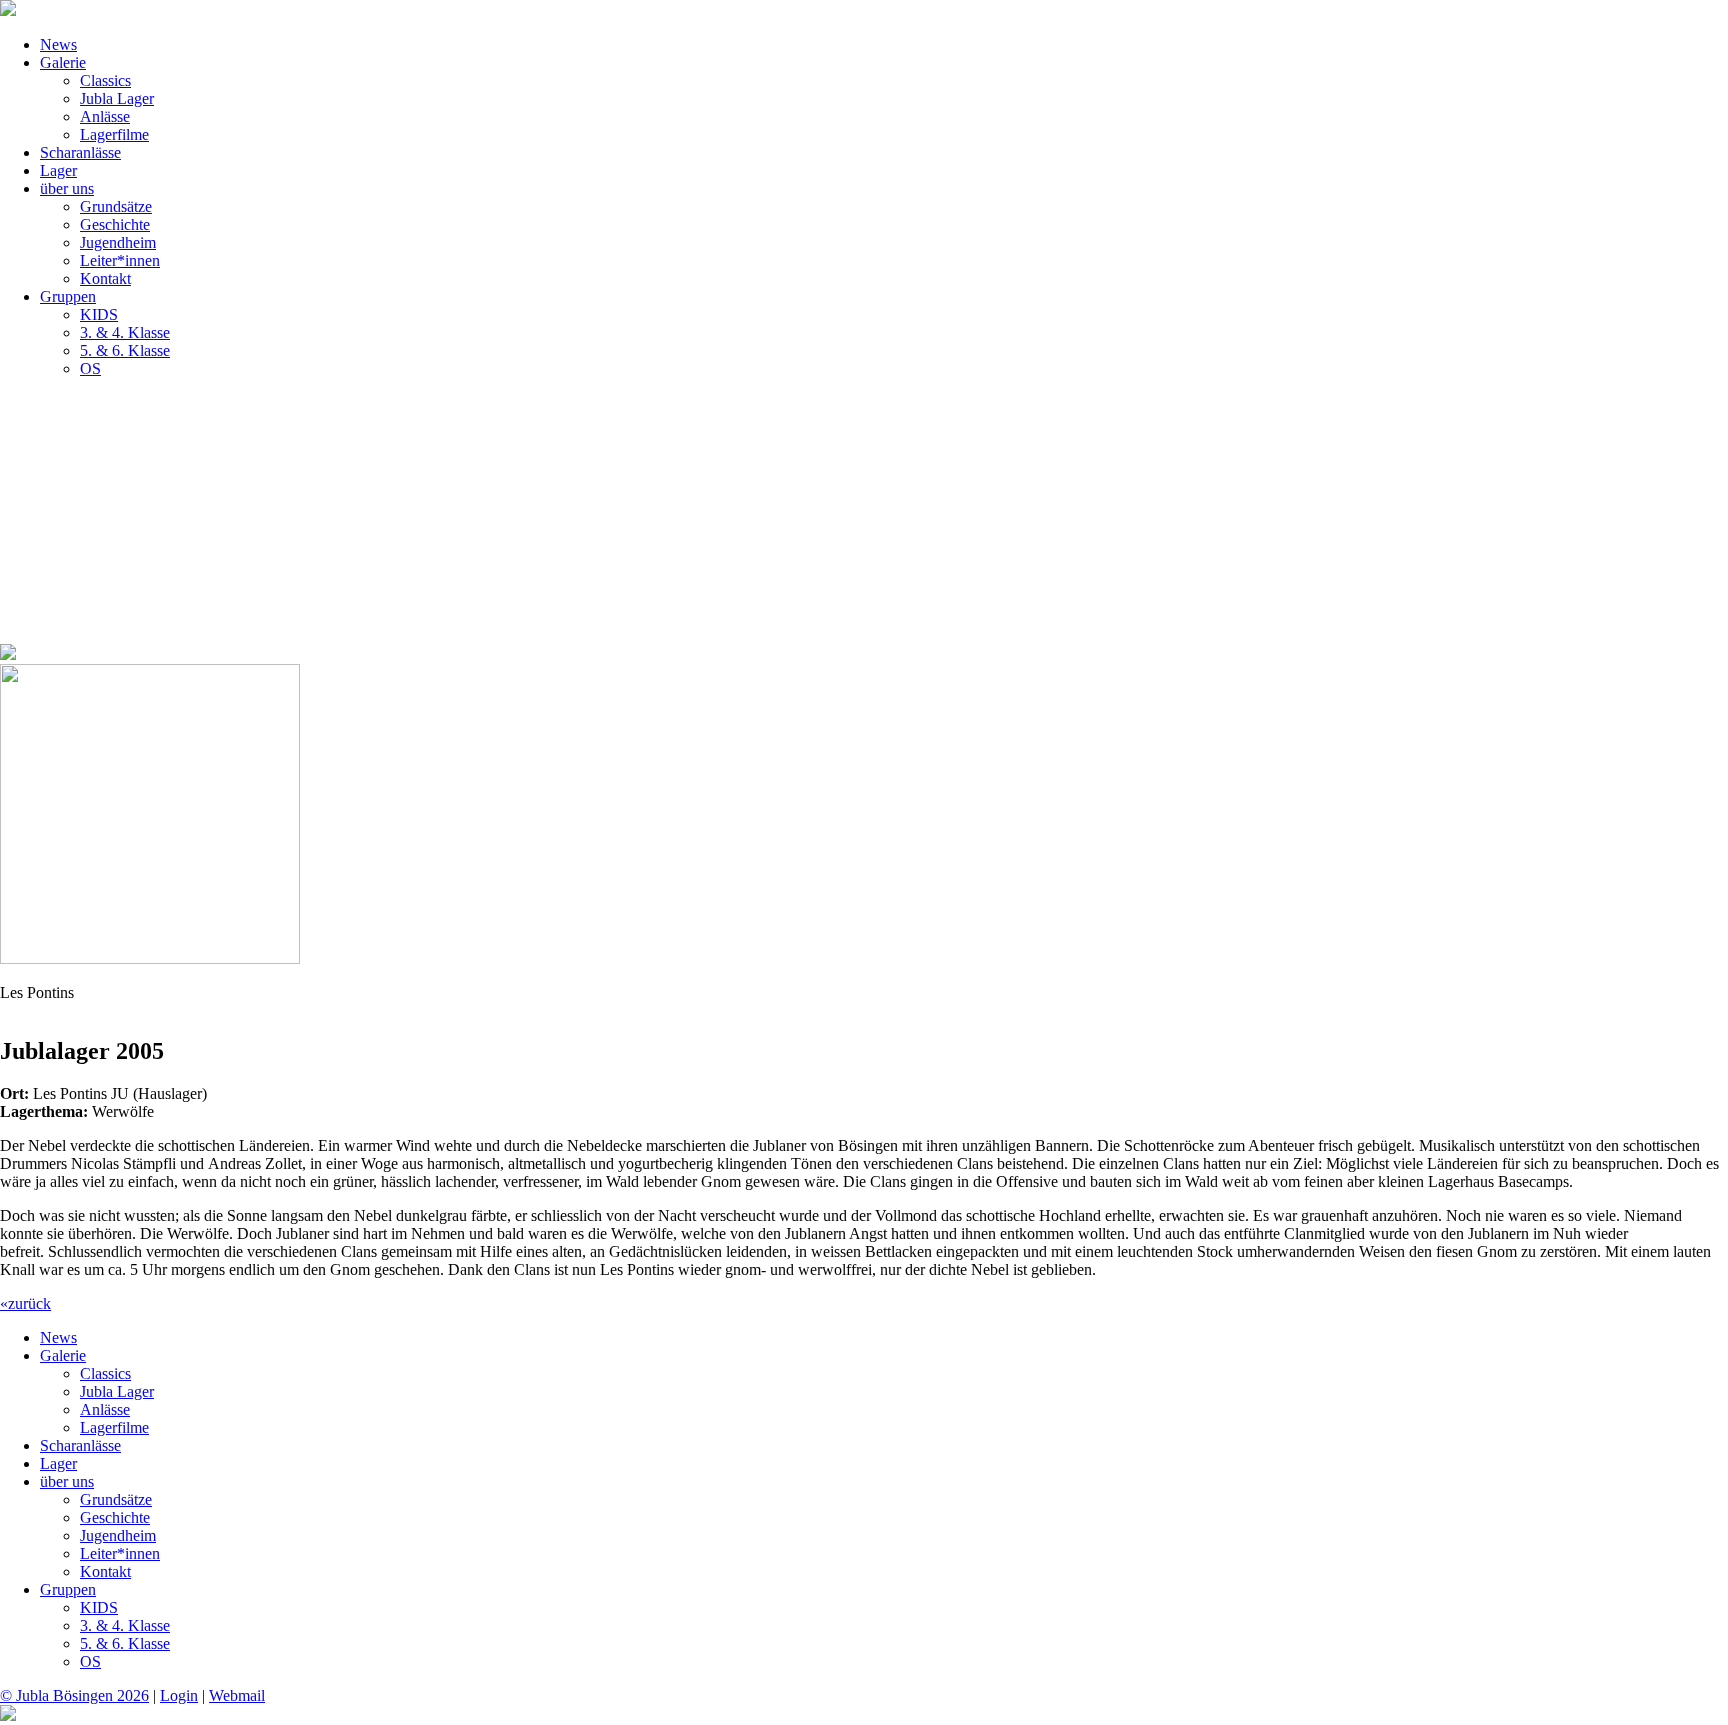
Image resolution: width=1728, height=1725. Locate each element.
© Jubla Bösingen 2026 (74, 1695)
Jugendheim (118, 242)
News (58, 44)
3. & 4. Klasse (125, 332)
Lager (58, 170)
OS (90, 368)
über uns (67, 188)
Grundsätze (116, 206)
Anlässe (105, 116)
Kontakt (105, 278)
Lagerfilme (114, 134)
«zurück (25, 1303)
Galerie (63, 62)
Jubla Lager (117, 98)
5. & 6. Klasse (125, 350)
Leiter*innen (120, 260)
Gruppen (68, 296)
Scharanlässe (80, 152)
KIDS (99, 314)
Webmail (237, 1695)
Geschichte (115, 224)
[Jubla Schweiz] (8, 1715)
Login (179, 1695)
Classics (105, 80)
